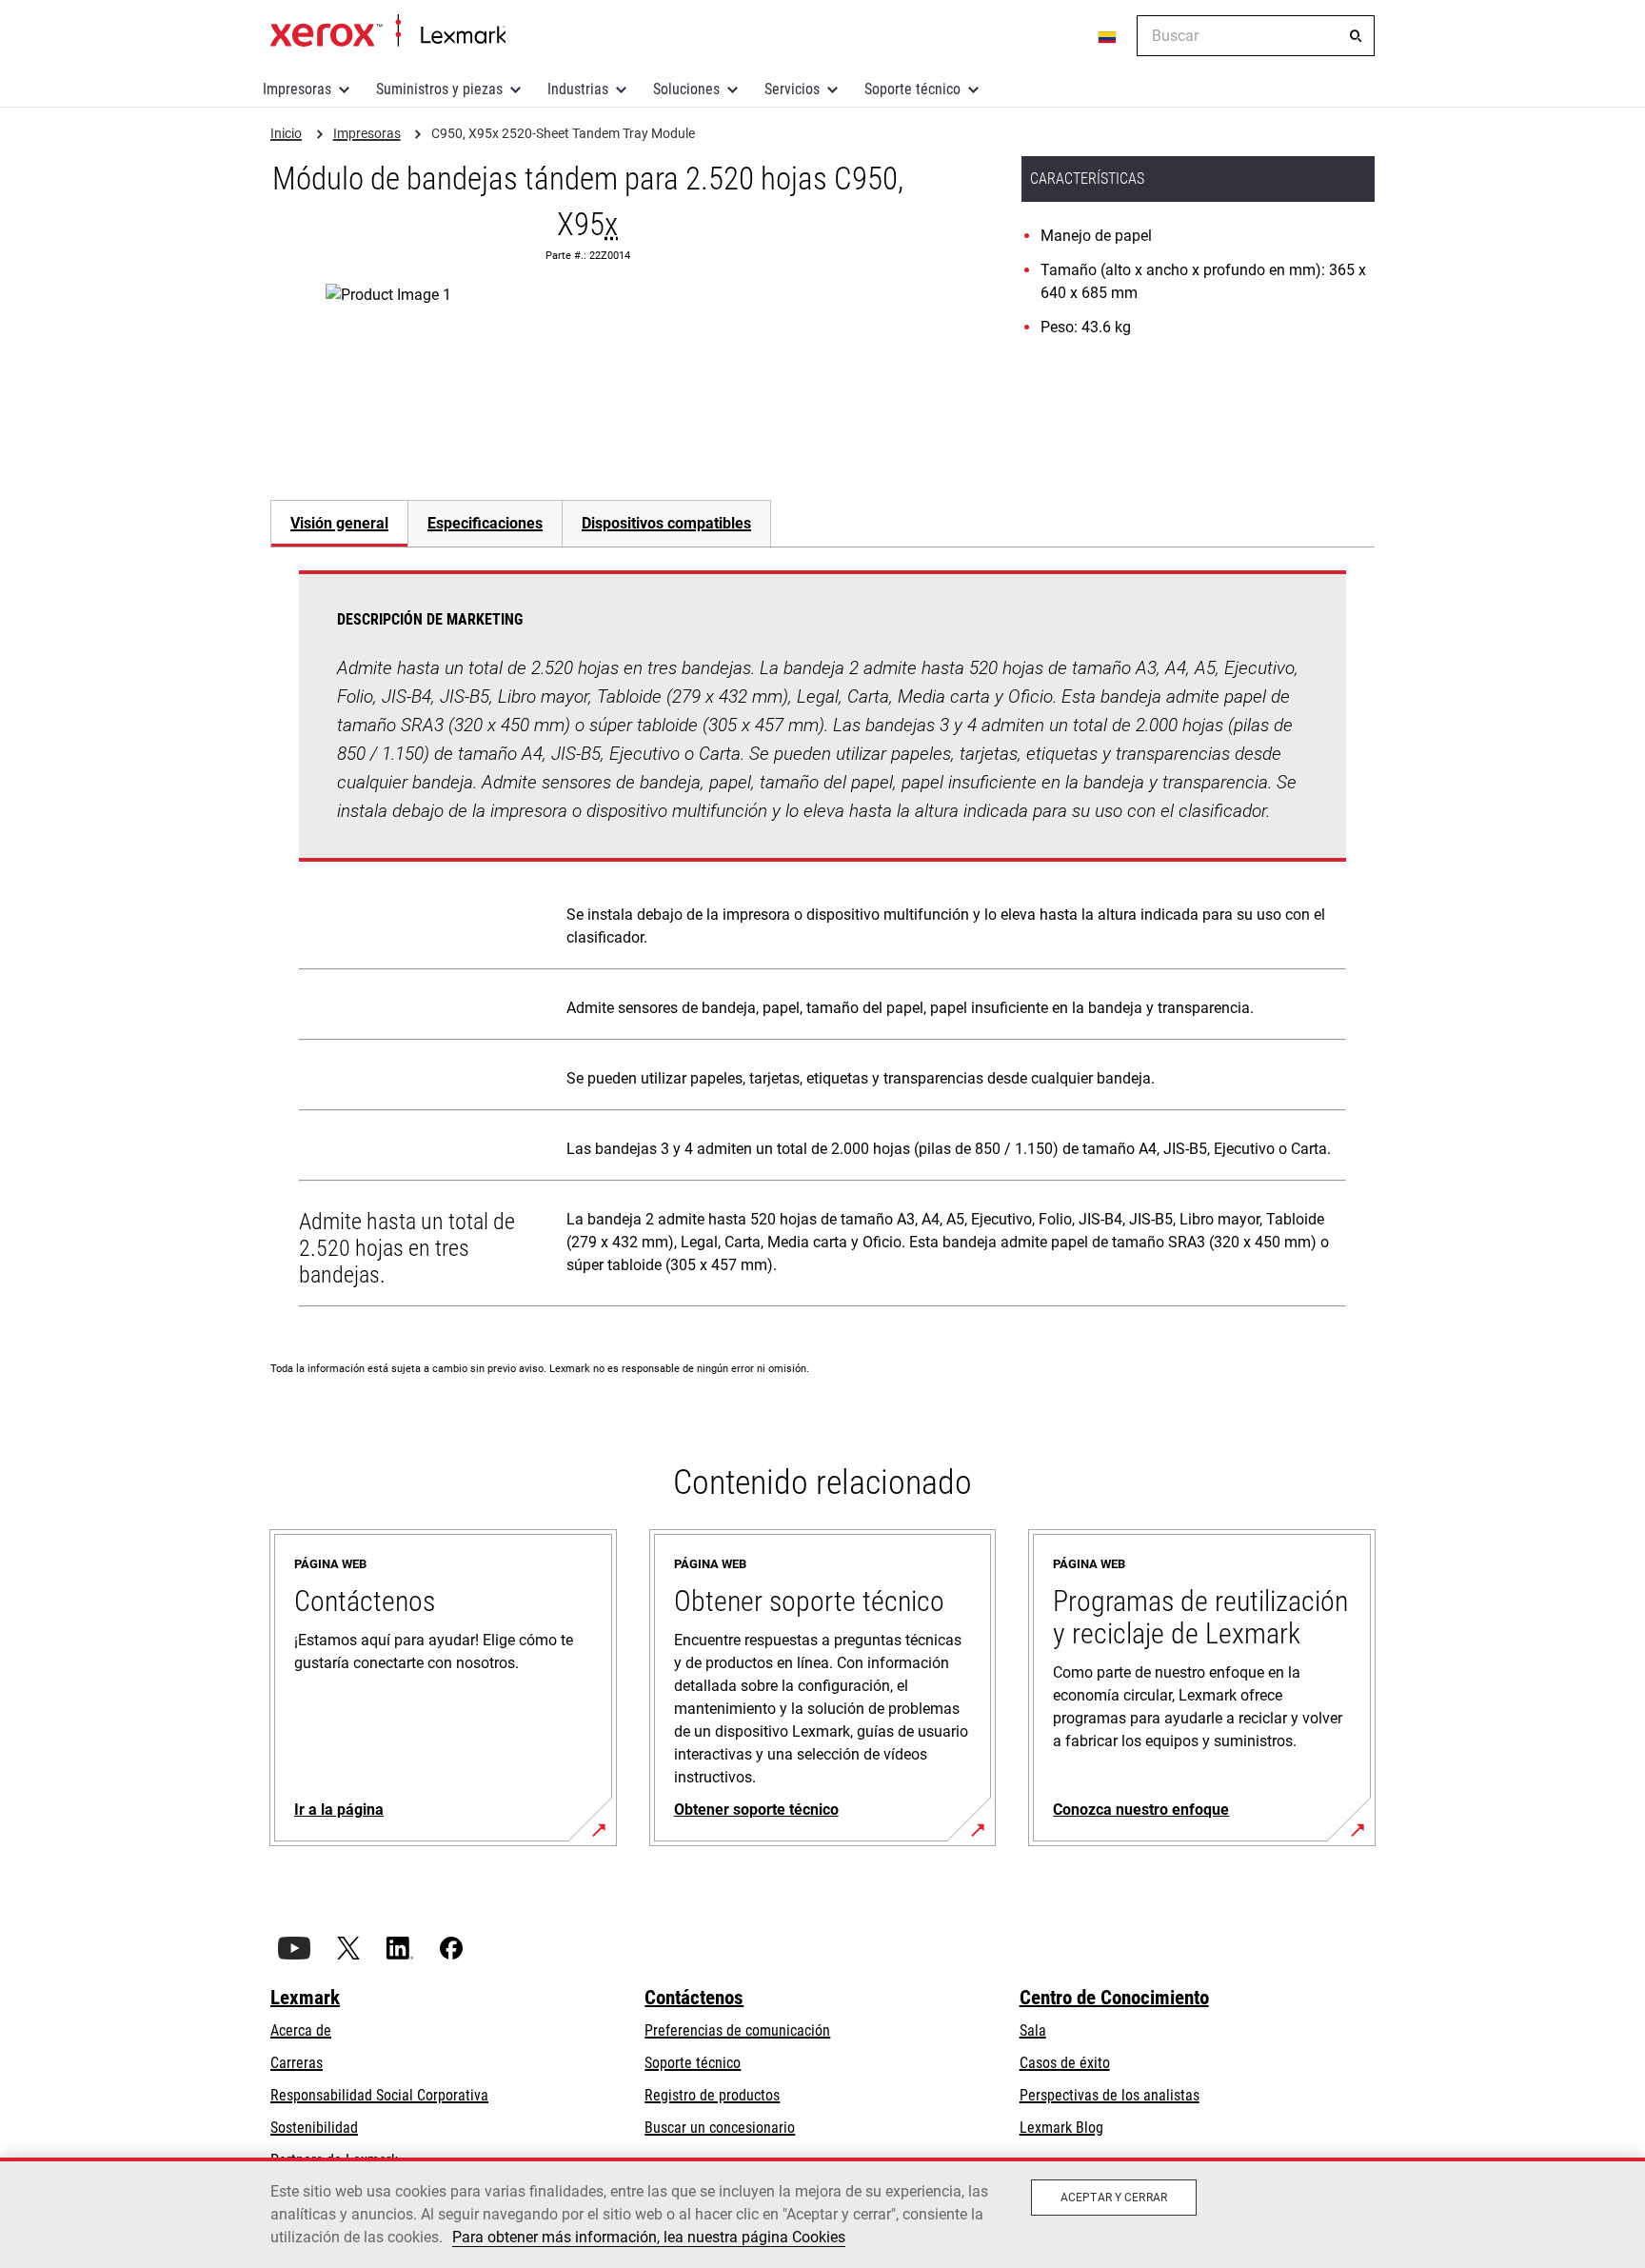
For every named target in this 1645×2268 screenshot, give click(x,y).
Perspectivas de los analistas (1110, 2095)
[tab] (339, 523)
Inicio (388, 31)
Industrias (578, 89)
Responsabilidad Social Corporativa (379, 2095)
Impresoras (297, 89)
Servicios (792, 89)
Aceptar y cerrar (1114, 2198)
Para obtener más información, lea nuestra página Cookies (649, 2237)
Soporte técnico (912, 89)
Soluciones (686, 89)
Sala (1033, 2030)
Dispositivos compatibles (666, 523)
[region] (822, 2213)
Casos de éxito (1065, 2063)
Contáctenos (694, 1998)
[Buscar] (1356, 36)
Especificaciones (485, 523)
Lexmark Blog (1061, 2128)
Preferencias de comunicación (737, 2030)
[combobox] (1256, 36)
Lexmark (305, 1998)
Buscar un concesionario (720, 2128)
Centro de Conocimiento (1114, 1998)
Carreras (297, 2063)
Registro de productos (712, 2095)
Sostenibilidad (314, 2128)
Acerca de (301, 2030)
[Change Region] (1108, 36)
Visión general (339, 523)
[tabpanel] (822, 943)
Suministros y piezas (439, 89)
